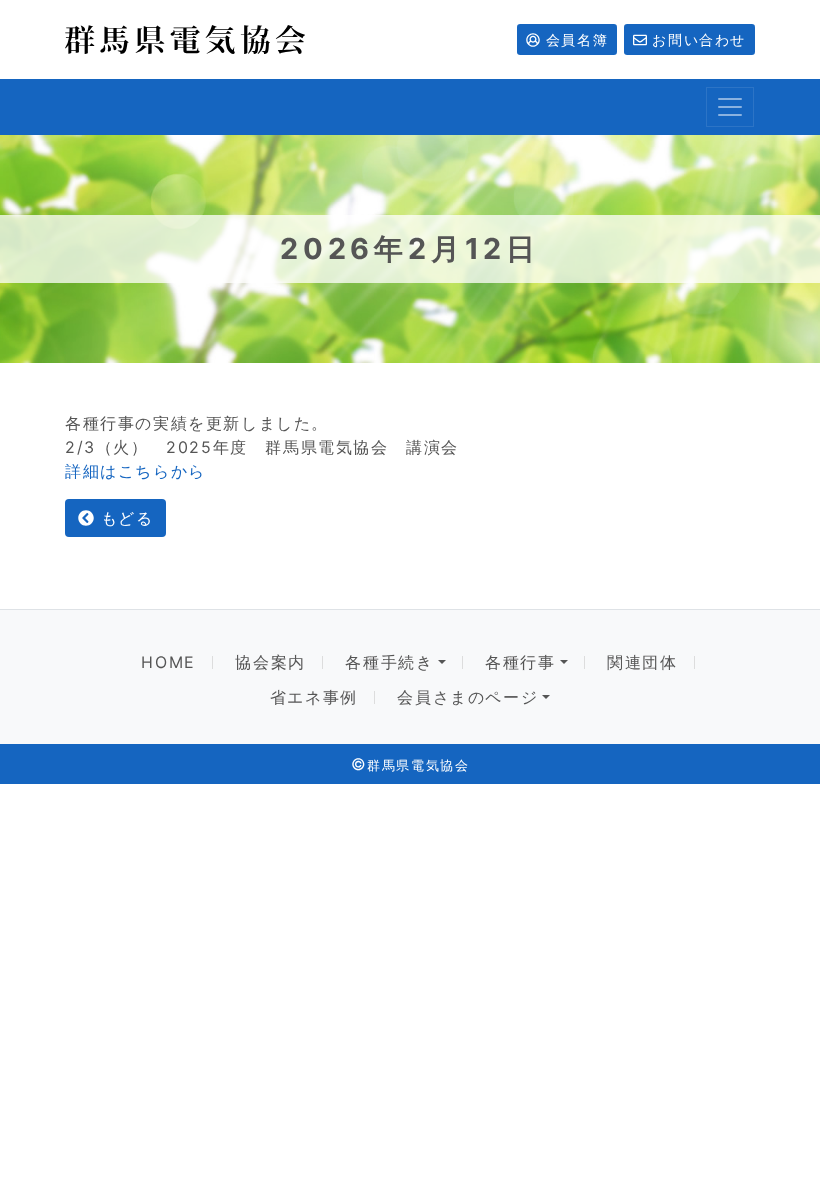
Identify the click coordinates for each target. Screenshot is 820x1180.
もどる (123, 518)
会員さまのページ (467, 697)
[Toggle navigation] (730, 107)
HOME (168, 662)
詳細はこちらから (135, 471)
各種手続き (389, 662)
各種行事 (520, 662)
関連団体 (642, 662)
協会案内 (270, 662)
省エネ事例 (314, 697)
